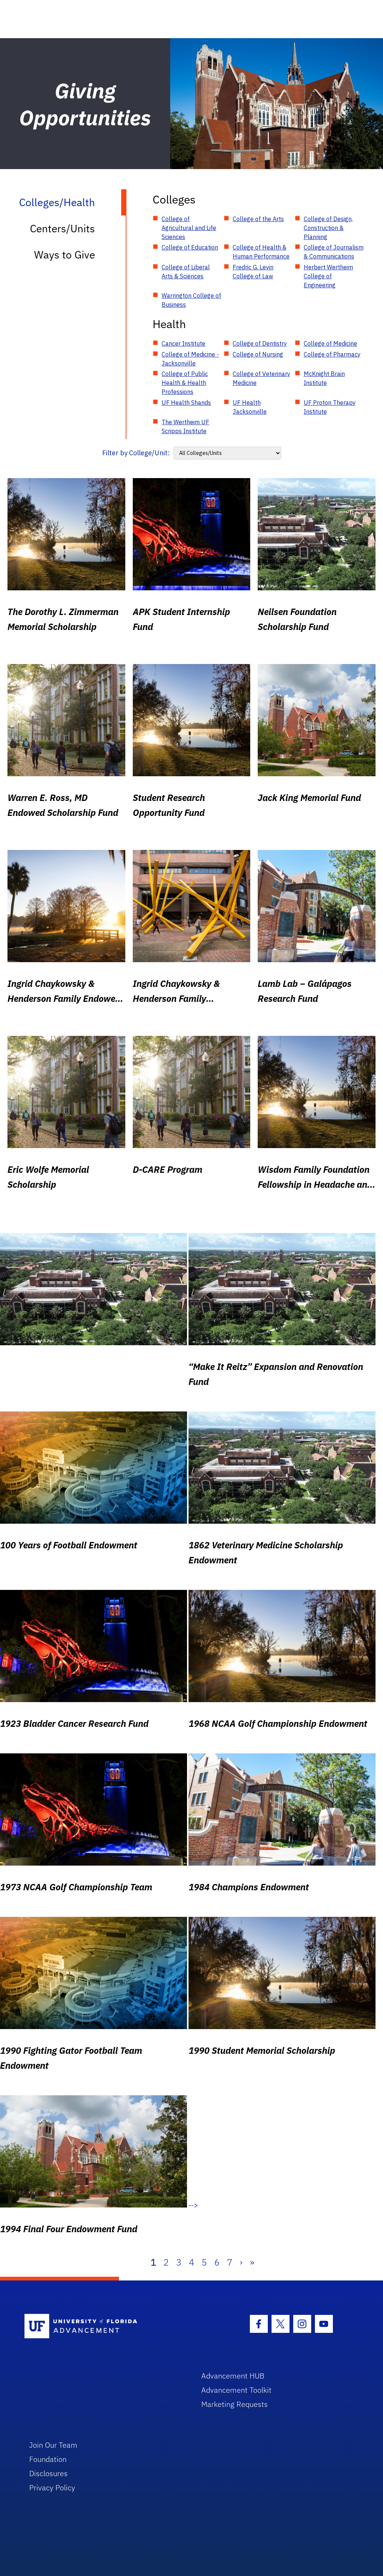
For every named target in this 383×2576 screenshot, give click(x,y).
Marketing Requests (235, 2404)
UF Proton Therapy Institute (330, 407)
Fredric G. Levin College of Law (253, 272)
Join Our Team (53, 2445)
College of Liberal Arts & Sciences (186, 272)
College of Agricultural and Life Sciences (189, 228)
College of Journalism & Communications (334, 252)
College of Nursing (258, 354)
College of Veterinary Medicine (261, 378)
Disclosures (48, 2473)
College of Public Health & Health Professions (185, 383)
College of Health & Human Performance (261, 252)
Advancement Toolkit (236, 2390)
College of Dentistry (260, 343)
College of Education (190, 247)
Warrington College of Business (191, 300)
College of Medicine (330, 343)
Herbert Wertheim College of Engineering (328, 276)
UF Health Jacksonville (250, 407)
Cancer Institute (183, 343)
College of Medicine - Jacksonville (190, 359)
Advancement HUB (233, 2376)
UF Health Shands (186, 403)
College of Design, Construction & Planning (328, 228)
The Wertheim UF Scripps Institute (185, 426)
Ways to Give (65, 255)
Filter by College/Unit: (136, 453)
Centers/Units (62, 228)
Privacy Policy (52, 2488)
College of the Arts (258, 219)
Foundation (48, 2459)
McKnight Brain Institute (324, 378)
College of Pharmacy (332, 354)
